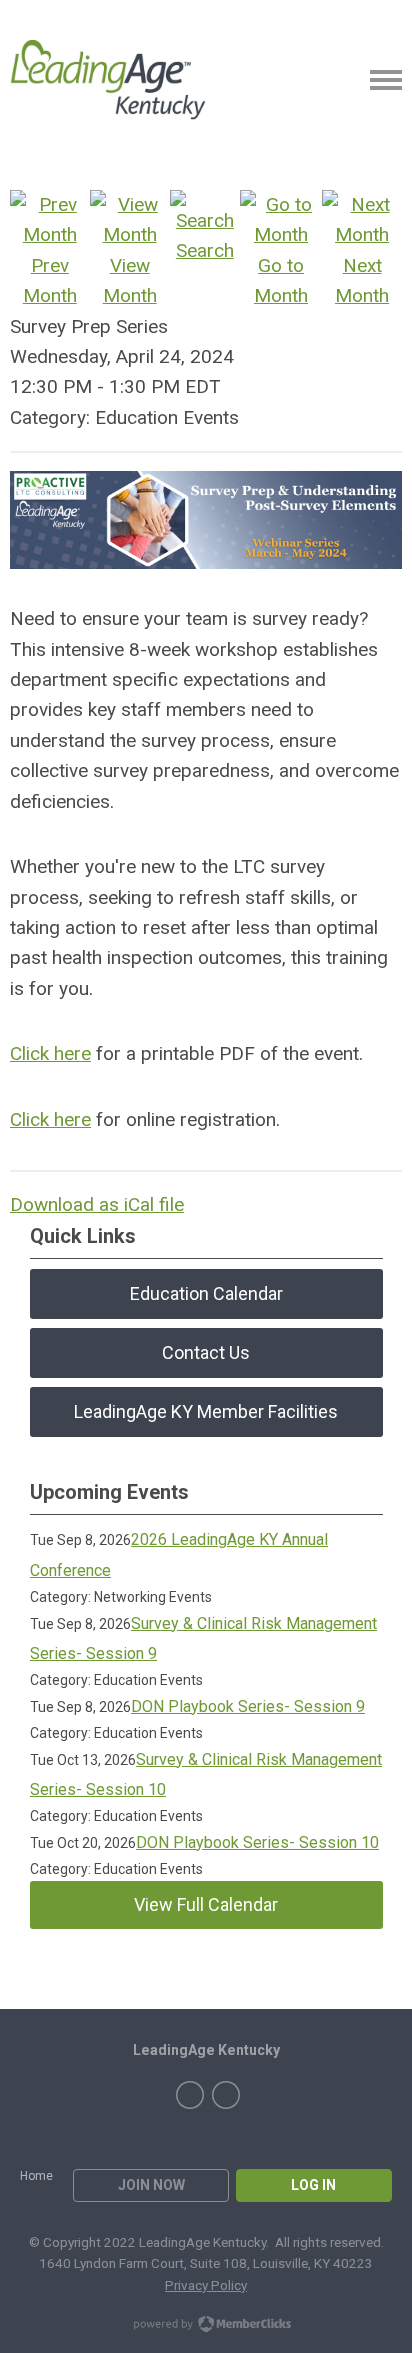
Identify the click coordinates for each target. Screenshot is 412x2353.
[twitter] (226, 2095)
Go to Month (281, 280)
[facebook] (190, 2095)
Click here (50, 1053)
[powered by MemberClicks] (206, 2326)
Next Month (362, 280)
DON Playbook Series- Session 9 (248, 1706)
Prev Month (50, 280)
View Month (130, 280)
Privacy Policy (206, 2285)
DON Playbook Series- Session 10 (257, 1842)
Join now (151, 2185)
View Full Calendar (206, 1904)
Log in (313, 2185)
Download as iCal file (97, 1204)
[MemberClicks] (108, 80)
